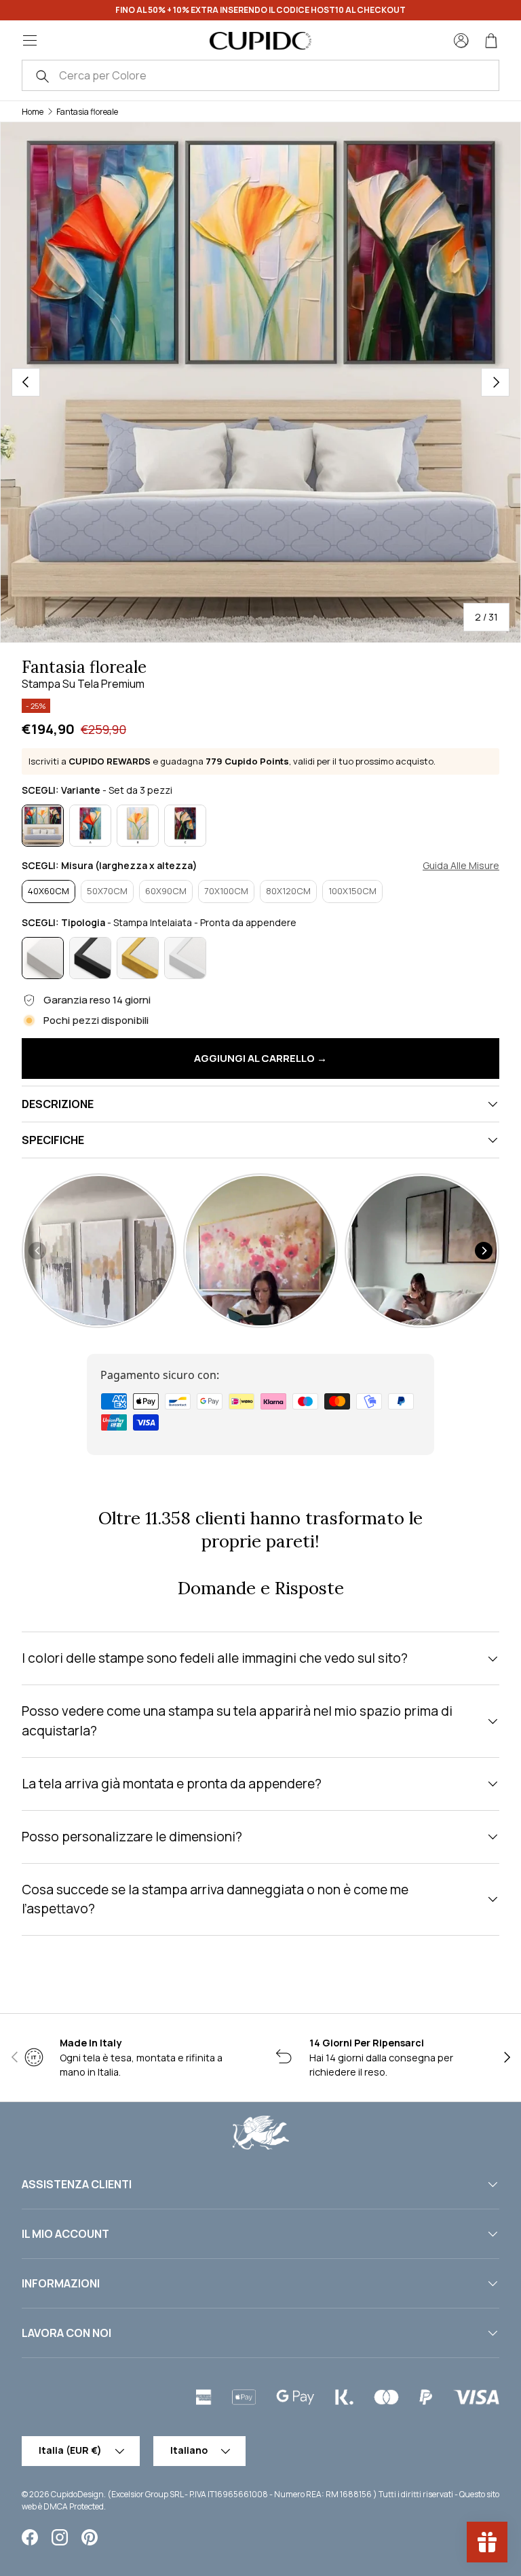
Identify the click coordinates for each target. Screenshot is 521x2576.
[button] (491, 41)
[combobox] (260, 75)
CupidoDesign (77, 2494)
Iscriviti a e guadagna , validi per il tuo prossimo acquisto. (232, 761)
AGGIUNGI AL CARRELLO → (260, 1058)
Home (33, 112)
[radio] (43, 826)
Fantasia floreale (87, 112)
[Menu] (30, 41)
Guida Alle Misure (461, 866)
